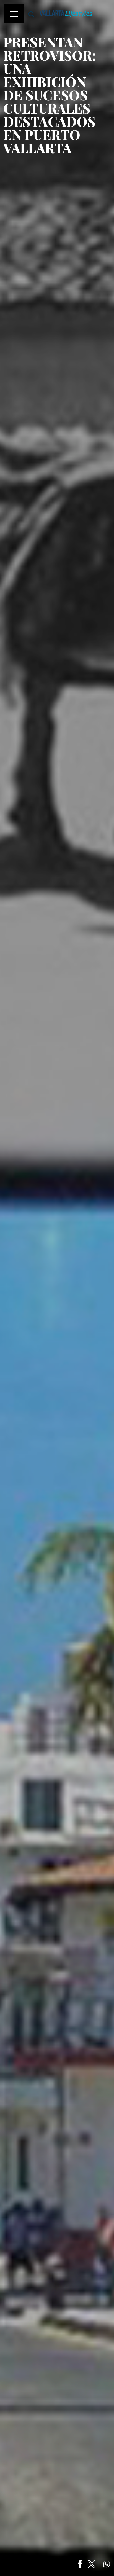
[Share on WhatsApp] (107, 2564)
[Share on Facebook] (80, 2564)
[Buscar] (31, 14)
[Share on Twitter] (92, 2564)
